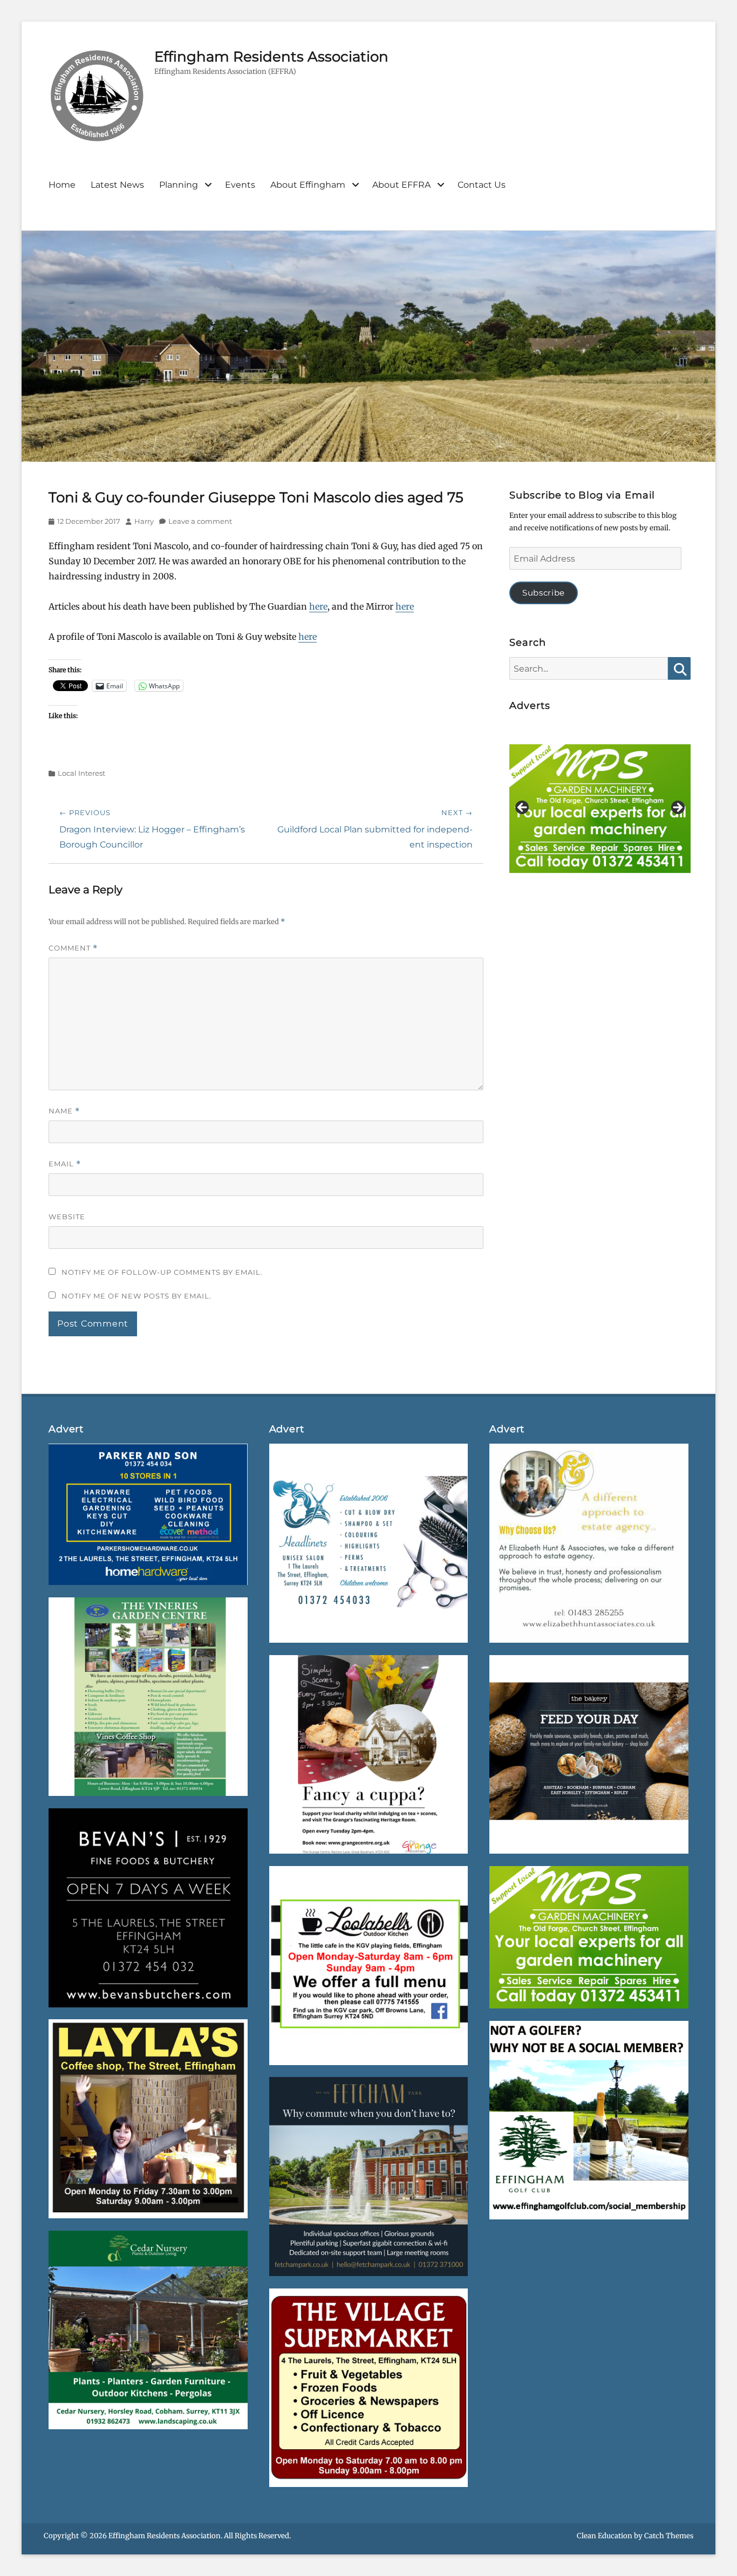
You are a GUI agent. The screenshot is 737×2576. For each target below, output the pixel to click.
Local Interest (81, 773)
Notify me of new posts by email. (137, 1296)
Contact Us (482, 185)
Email (65, 1164)
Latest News (117, 185)
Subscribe (544, 593)
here (318, 606)
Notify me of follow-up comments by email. (162, 1272)
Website (67, 1217)
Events (240, 185)
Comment (73, 948)
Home (62, 185)
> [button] (677, 808)
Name (64, 1111)
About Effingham (308, 185)
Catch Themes (669, 2536)
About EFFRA (401, 185)
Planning (179, 185)
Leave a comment (200, 521)
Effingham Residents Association (271, 57)
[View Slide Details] (600, 811)
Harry (144, 521)
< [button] (523, 808)
